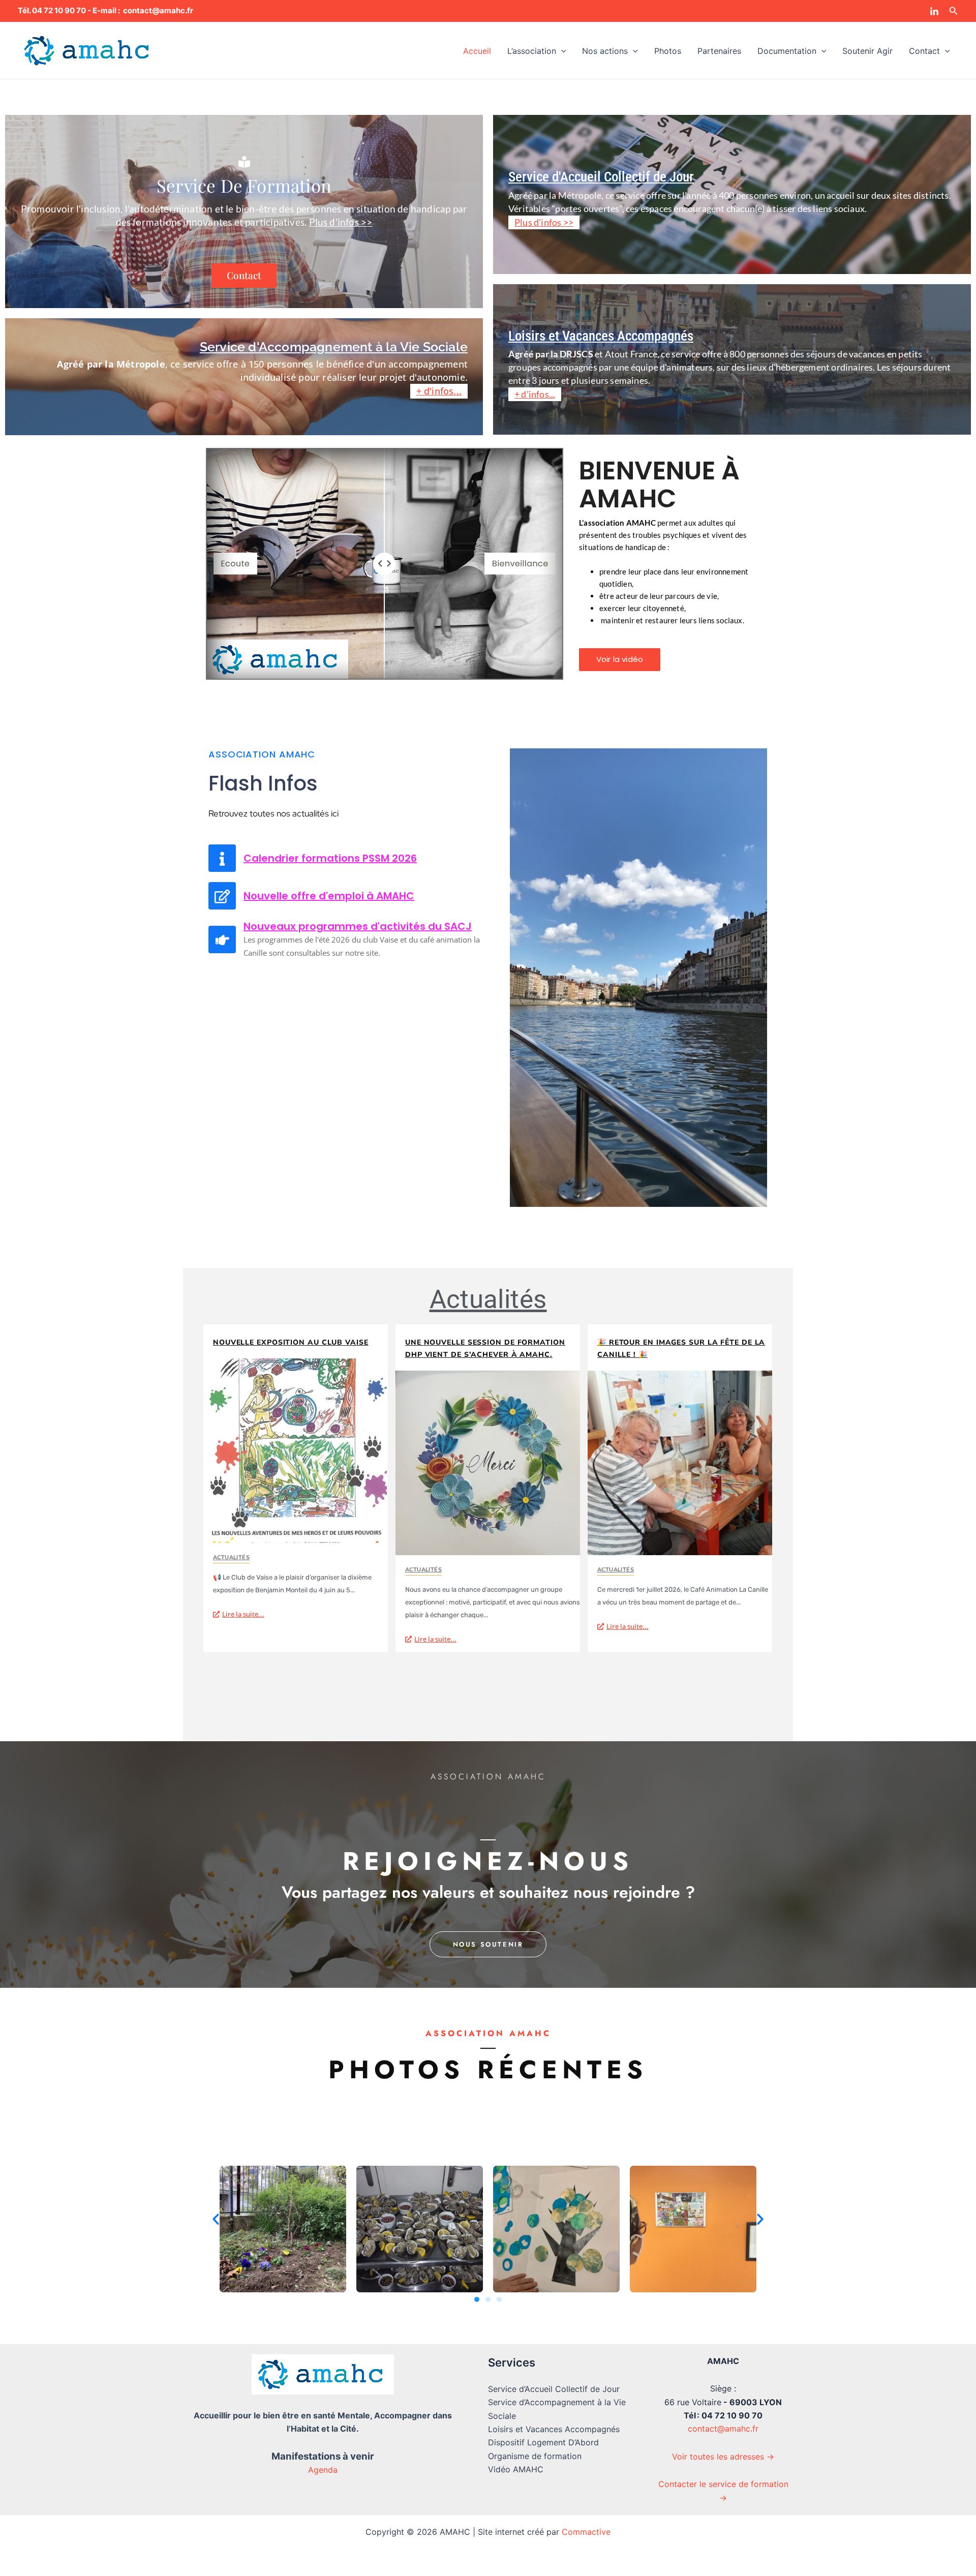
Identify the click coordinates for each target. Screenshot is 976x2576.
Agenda (323, 2470)
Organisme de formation (535, 2456)
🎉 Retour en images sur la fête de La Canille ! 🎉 (681, 1348)
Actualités (488, 1299)
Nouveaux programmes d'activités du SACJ (358, 926)
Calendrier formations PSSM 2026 (330, 858)
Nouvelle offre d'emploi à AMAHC (329, 896)
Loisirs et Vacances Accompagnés (554, 2429)
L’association (532, 51)
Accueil (477, 51)
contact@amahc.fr (723, 2429)
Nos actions (605, 51)
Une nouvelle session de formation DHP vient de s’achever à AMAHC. (485, 1348)
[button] (954, 11)
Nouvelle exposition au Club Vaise (291, 1342)
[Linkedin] (934, 12)
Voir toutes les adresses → (723, 2457)
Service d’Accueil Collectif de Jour (554, 2389)
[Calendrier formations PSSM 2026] (222, 858)
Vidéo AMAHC (516, 2469)
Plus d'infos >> (341, 222)
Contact (924, 51)
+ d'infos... (439, 391)
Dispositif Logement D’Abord (543, 2442)
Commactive (586, 2532)
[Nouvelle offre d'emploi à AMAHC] (222, 896)
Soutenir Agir (867, 51)
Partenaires (719, 51)
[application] (561, 51)
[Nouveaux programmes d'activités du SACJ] (222, 940)
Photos (668, 51)
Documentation (787, 51)
